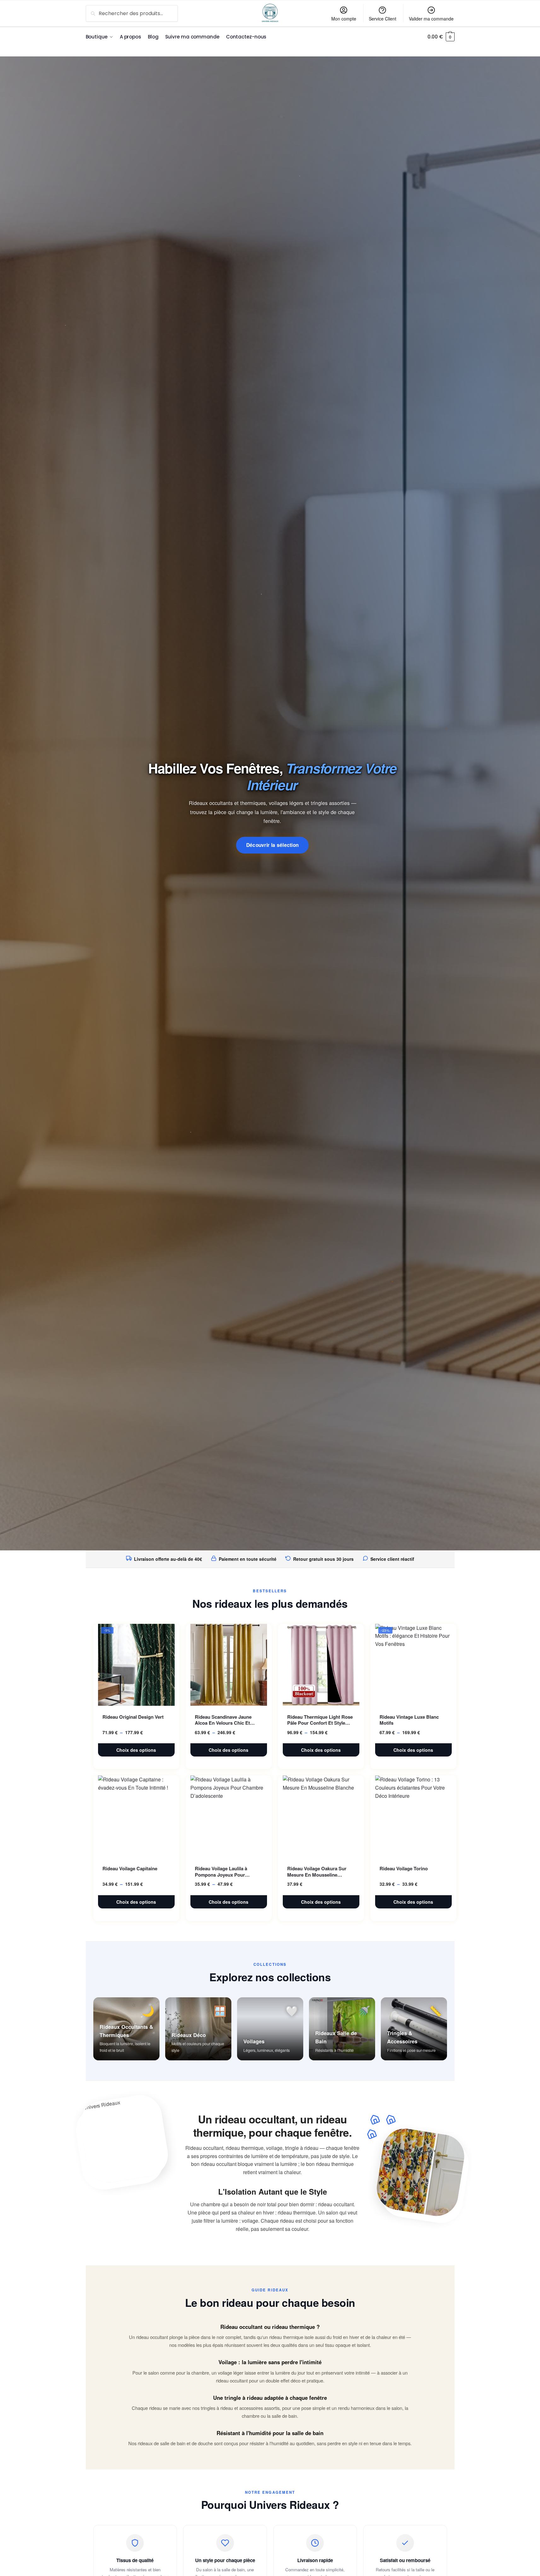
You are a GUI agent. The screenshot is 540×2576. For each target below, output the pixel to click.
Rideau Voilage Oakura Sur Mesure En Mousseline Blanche (317, 1872)
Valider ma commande (431, 19)
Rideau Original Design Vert (133, 1717)
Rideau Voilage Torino (404, 1869)
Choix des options (136, 1750)
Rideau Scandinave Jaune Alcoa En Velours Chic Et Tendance (223, 1720)
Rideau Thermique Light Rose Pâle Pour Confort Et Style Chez (320, 1720)
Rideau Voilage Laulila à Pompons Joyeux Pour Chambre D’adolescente (221, 1872)
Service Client (383, 19)
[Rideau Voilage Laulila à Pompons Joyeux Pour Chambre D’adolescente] (229, 1816)
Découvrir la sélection (273, 845)
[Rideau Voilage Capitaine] (136, 1816)
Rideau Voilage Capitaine (130, 1869)
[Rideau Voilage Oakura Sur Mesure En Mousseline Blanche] (321, 1816)
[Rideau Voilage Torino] (413, 1816)
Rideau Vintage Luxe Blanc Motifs (409, 1720)
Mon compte (344, 19)
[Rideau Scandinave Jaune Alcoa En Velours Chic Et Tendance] (229, 1665)
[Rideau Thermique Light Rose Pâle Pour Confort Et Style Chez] (321, 1665)
